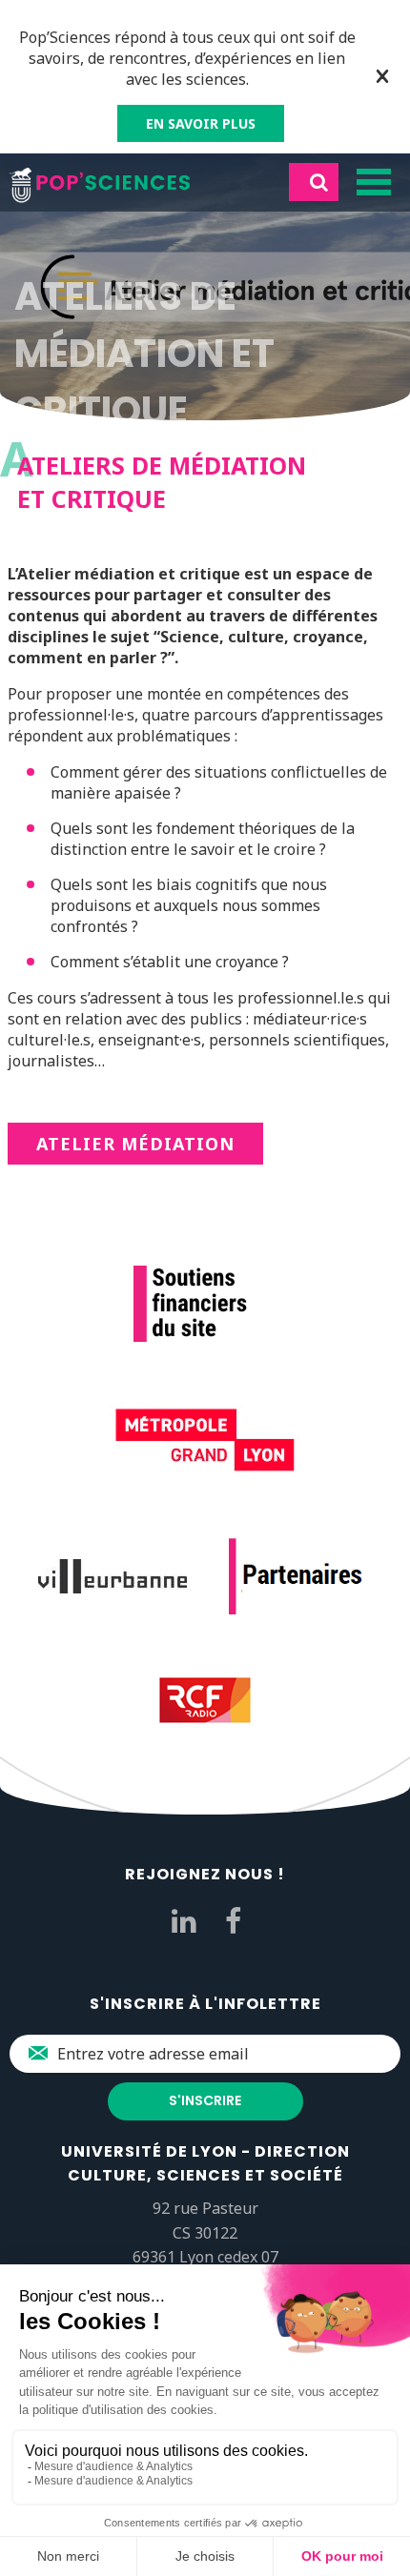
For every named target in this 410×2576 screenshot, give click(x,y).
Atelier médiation (135, 1144)
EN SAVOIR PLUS (201, 123)
